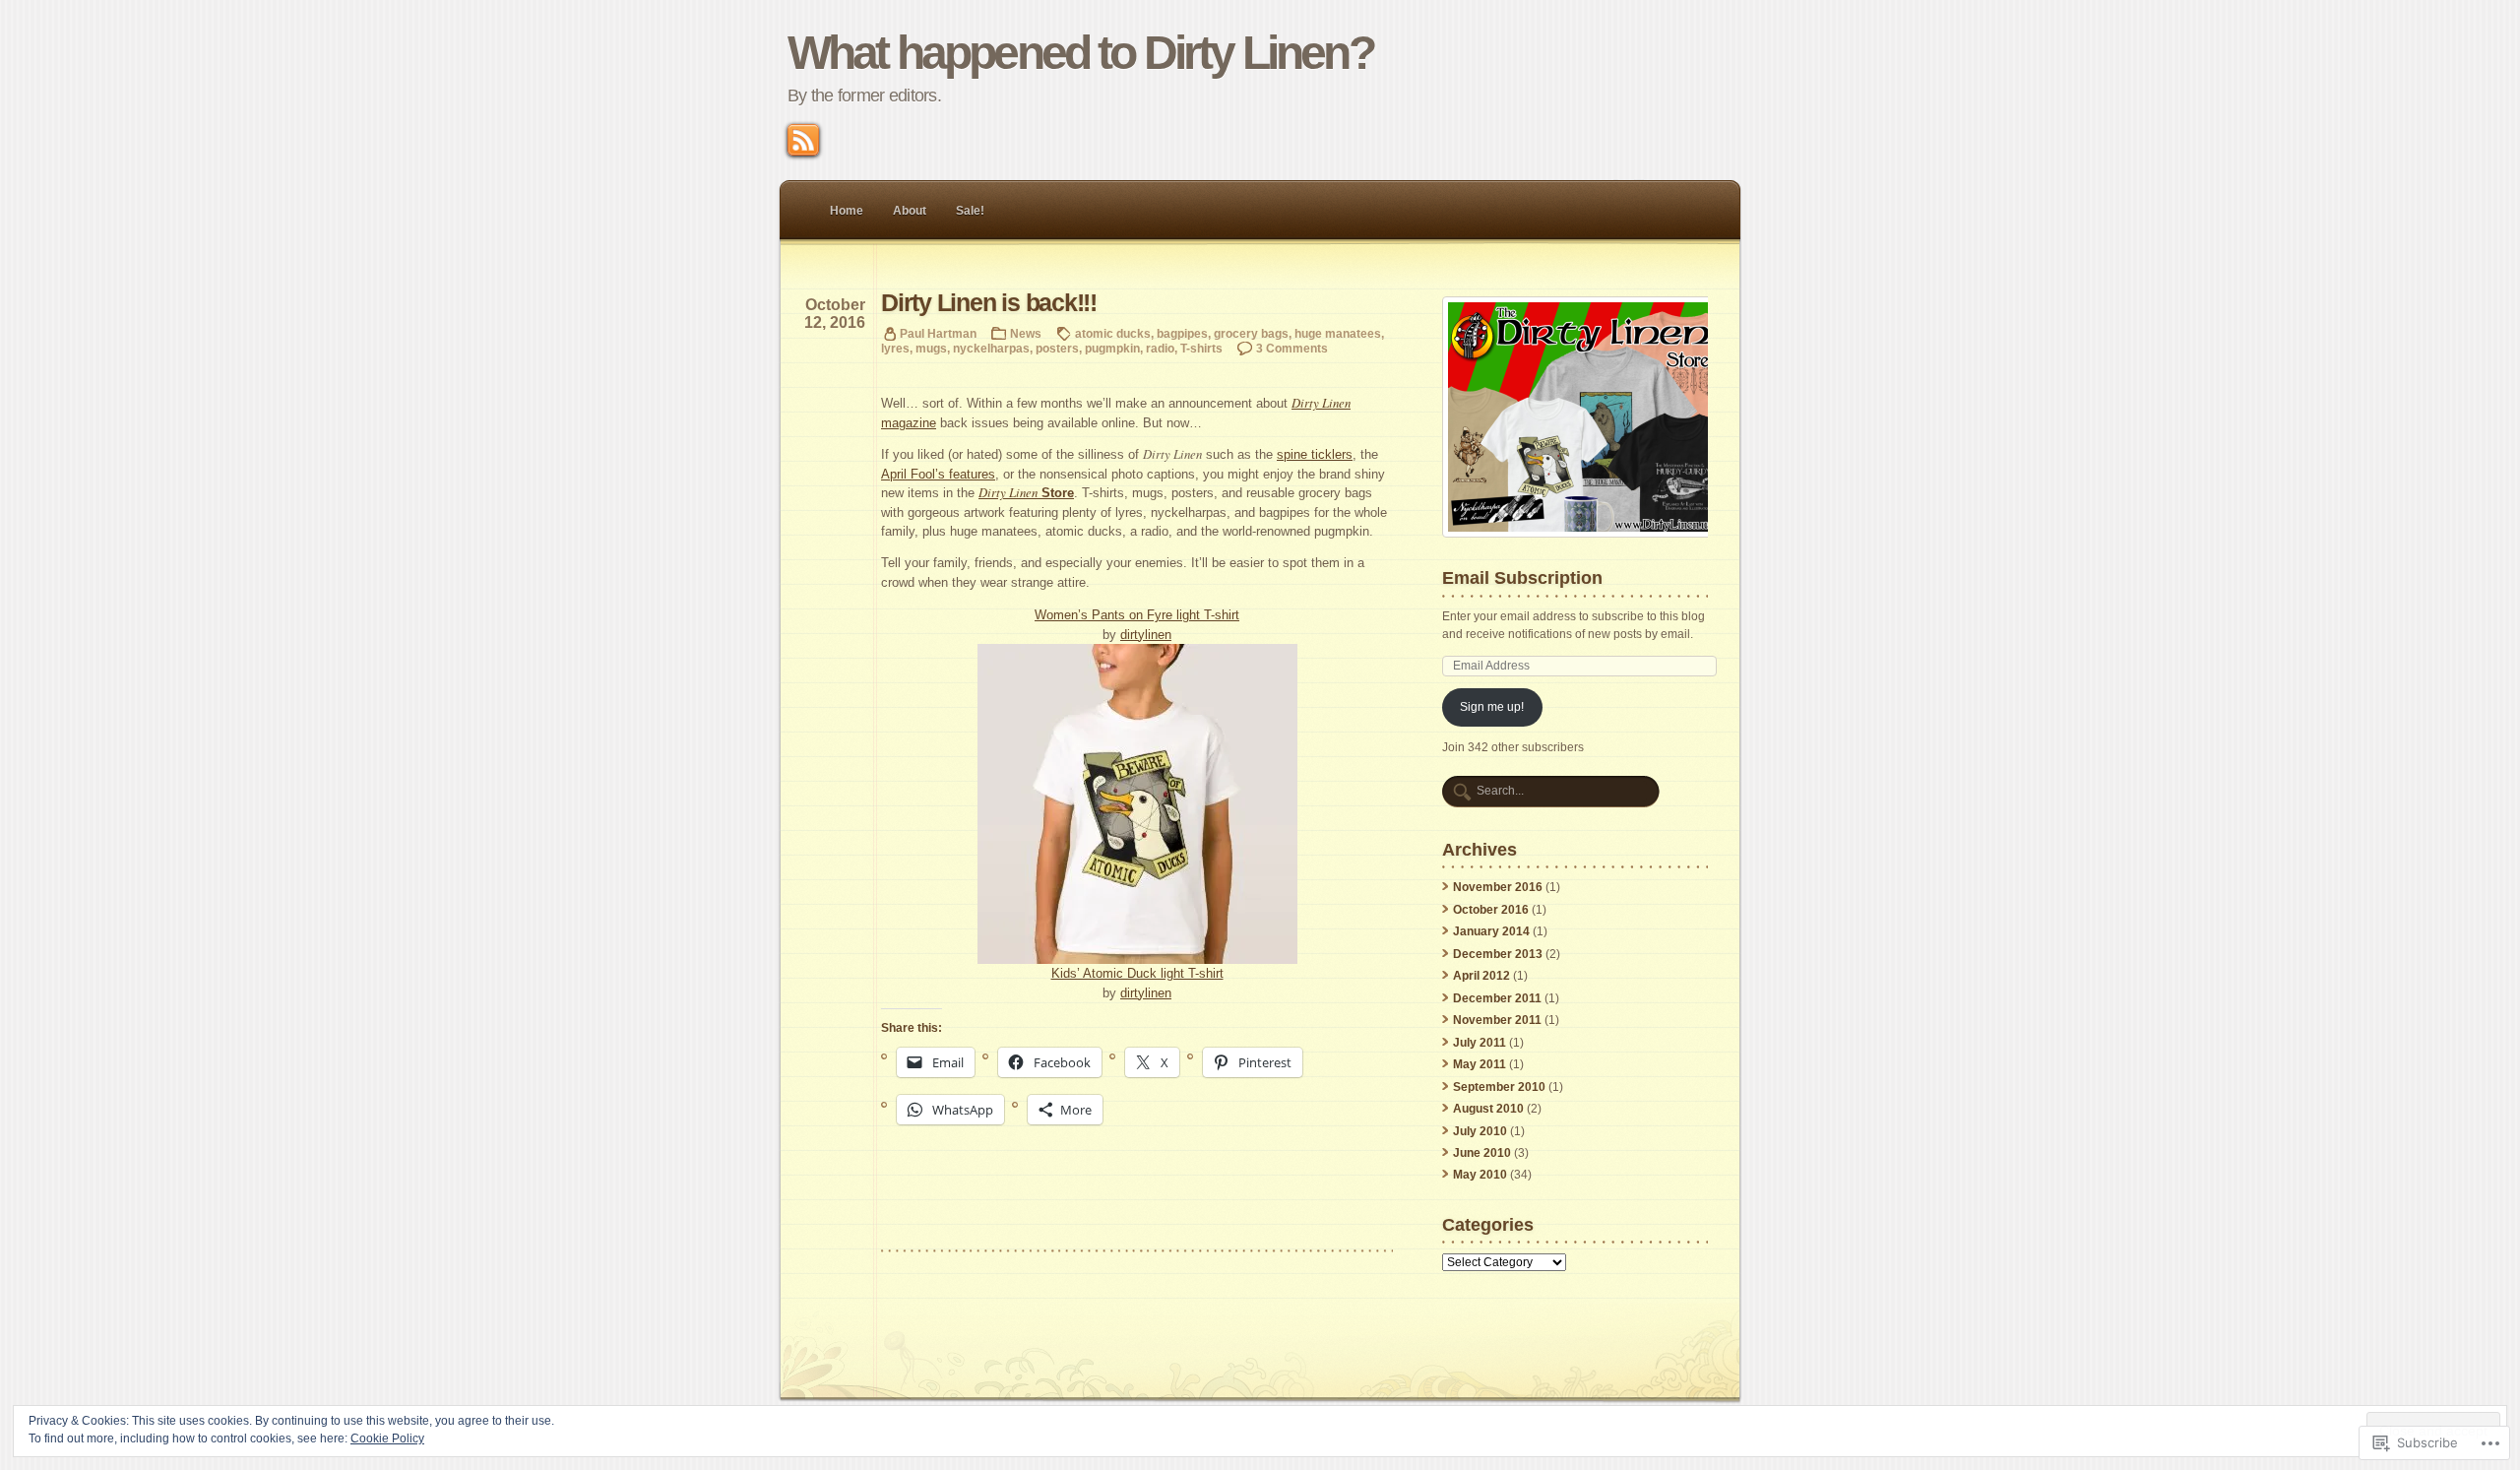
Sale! (970, 211)
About (910, 211)
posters (1057, 348)
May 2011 (1480, 1064)
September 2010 (1499, 1087)
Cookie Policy (387, 1438)
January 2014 (1491, 931)
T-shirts (1201, 348)
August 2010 (1488, 1109)
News (1026, 333)
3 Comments (1292, 348)
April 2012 (1481, 976)
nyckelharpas (991, 348)
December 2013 (1498, 954)
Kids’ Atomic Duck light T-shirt (1137, 973)
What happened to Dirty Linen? (1080, 53)
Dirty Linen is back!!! (989, 303)
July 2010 (1480, 1131)
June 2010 (1482, 1153)
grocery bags (1251, 333)
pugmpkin (1112, 348)
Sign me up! (1492, 707)
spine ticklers (1315, 454)
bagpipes (1182, 333)
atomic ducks (1113, 333)
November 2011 (1497, 1020)
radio (1160, 348)
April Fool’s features (938, 474)
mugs (931, 348)
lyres (895, 348)
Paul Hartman (938, 333)
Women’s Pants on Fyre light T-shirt (1137, 615)
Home (847, 211)
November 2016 (1498, 887)
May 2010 (1480, 1175)
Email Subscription (1522, 577)
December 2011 (1497, 998)
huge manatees (1338, 333)
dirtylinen (1146, 635)
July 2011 (1480, 1043)
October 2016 (1491, 910)
